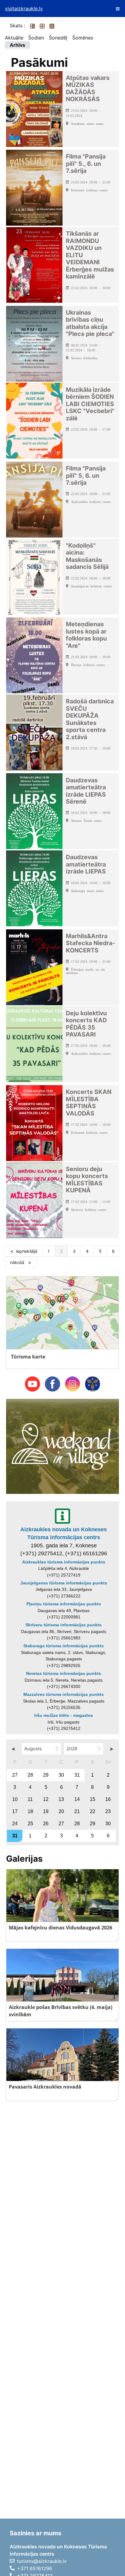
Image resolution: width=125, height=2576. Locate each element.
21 (77, 1811)
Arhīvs (17, 45)
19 (46, 1811)
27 (15, 1775)
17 (15, 1811)
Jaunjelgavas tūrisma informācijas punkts (64, 1583)
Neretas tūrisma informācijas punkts (64, 1673)
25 (30, 1824)
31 (77, 1775)
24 (15, 1824)
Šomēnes (83, 38)
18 (30, 1811)
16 (108, 1799)
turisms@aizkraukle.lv (42, 2561)
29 (46, 1775)
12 (46, 1799)
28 (30, 1775)
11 (30, 1799)
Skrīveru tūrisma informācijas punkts (64, 1625)
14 (77, 1799)
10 (15, 1799)
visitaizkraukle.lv (24, 9)
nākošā (18, 1262)
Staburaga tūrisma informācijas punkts (64, 1646)
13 (61, 1799)
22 (93, 1811)
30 (61, 1775)
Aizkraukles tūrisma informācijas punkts (64, 1562)
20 (61, 1811)
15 (93, 1799)
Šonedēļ (58, 38)
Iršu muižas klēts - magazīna (64, 1715)
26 (46, 1824)
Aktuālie (14, 38)
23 (108, 1811)
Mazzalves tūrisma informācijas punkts (64, 1694)
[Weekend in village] (62, 1446)
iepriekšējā (27, 1251)
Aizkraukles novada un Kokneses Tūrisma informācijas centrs (64, 1533)
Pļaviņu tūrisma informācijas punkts (64, 1604)
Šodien (36, 38)
